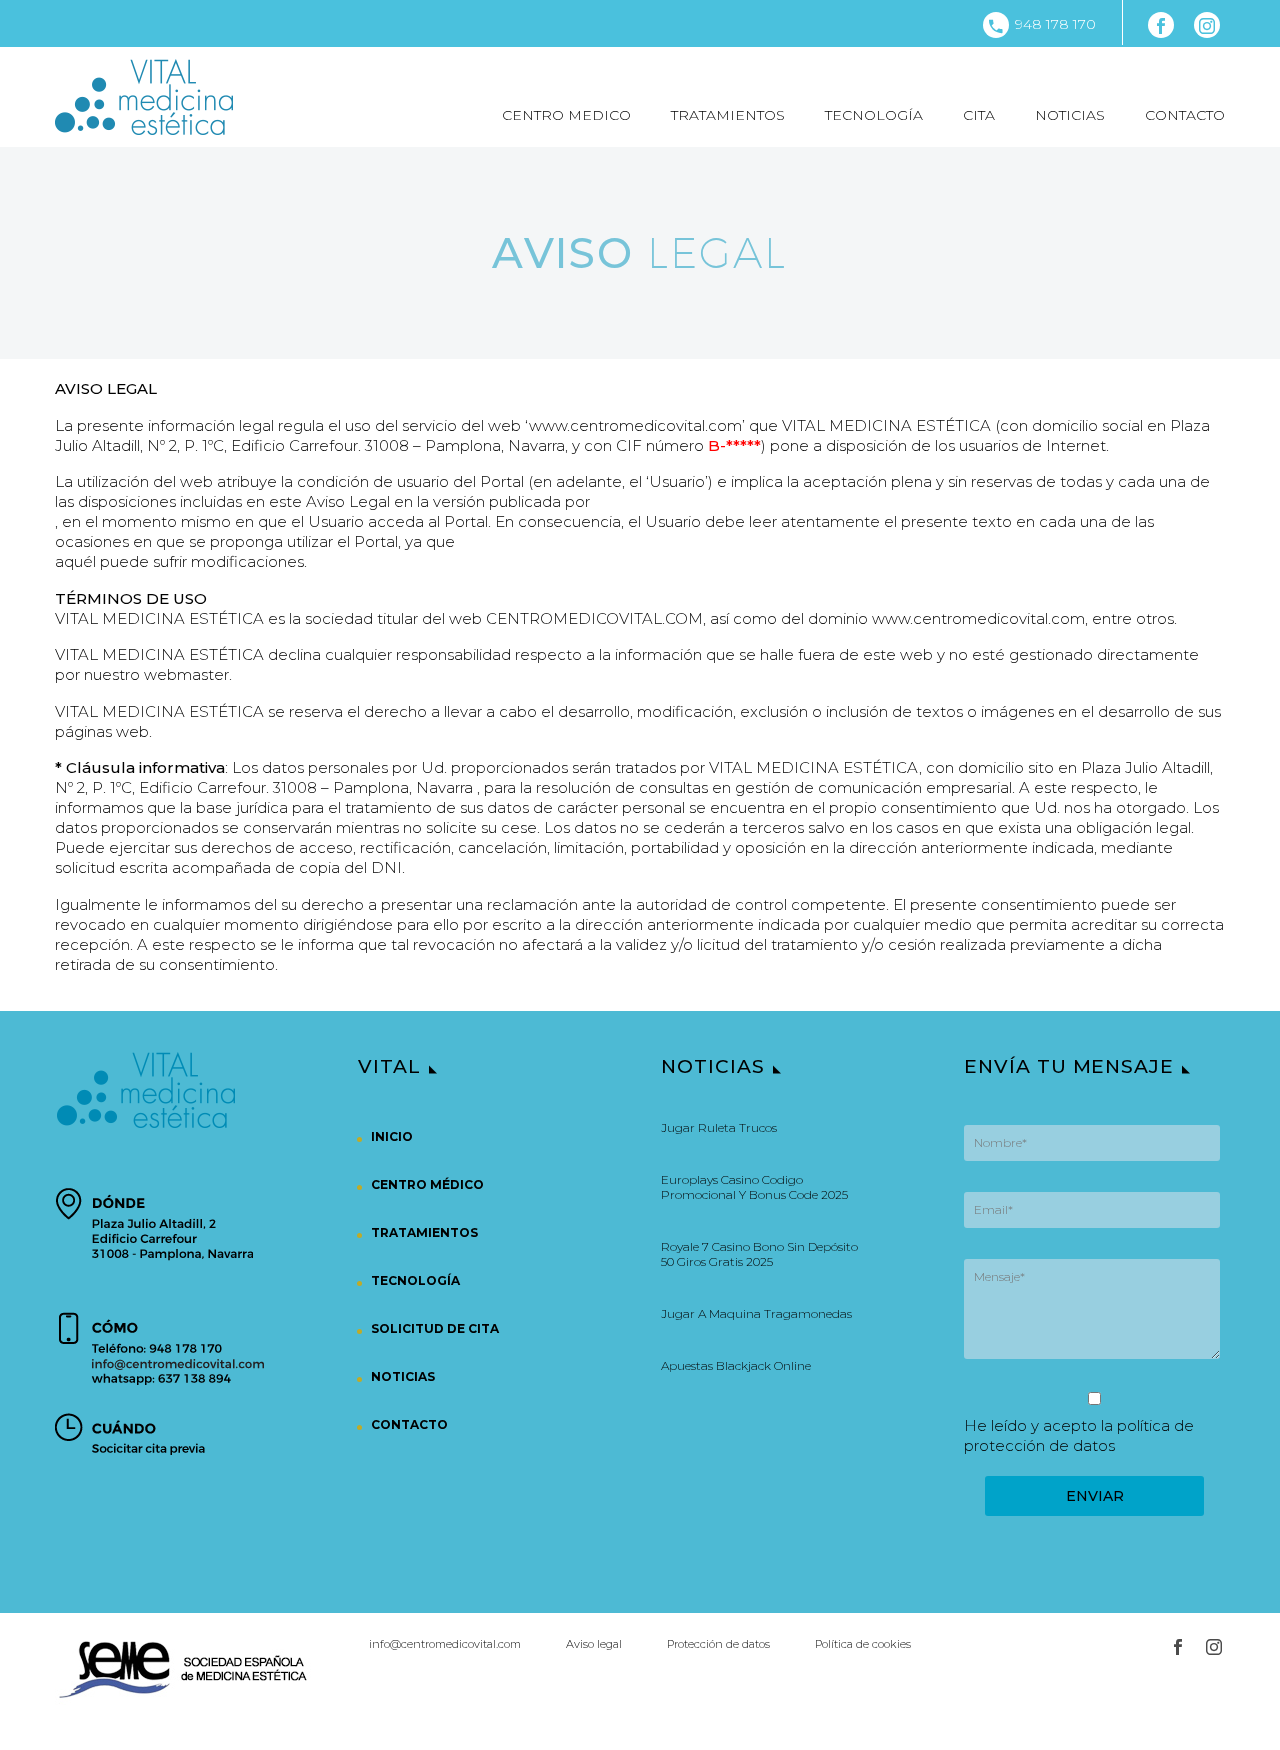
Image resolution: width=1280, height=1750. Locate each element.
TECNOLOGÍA (874, 115)
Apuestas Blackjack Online (736, 1365)
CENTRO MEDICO (566, 115)
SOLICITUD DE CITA (435, 1328)
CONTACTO (1185, 115)
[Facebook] (1161, 25)
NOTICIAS (1070, 115)
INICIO (392, 1136)
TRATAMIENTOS (728, 115)
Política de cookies (863, 1644)
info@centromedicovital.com (445, 1644)
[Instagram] (1207, 25)
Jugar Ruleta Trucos (719, 1127)
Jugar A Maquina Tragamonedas (756, 1313)
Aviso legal (594, 1644)
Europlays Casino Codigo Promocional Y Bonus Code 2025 (754, 1187)
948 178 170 (1055, 24)
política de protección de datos (1079, 1435)
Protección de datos (718, 1644)
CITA (979, 115)
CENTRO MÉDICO (427, 1184)
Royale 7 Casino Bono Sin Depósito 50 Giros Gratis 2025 (759, 1254)
